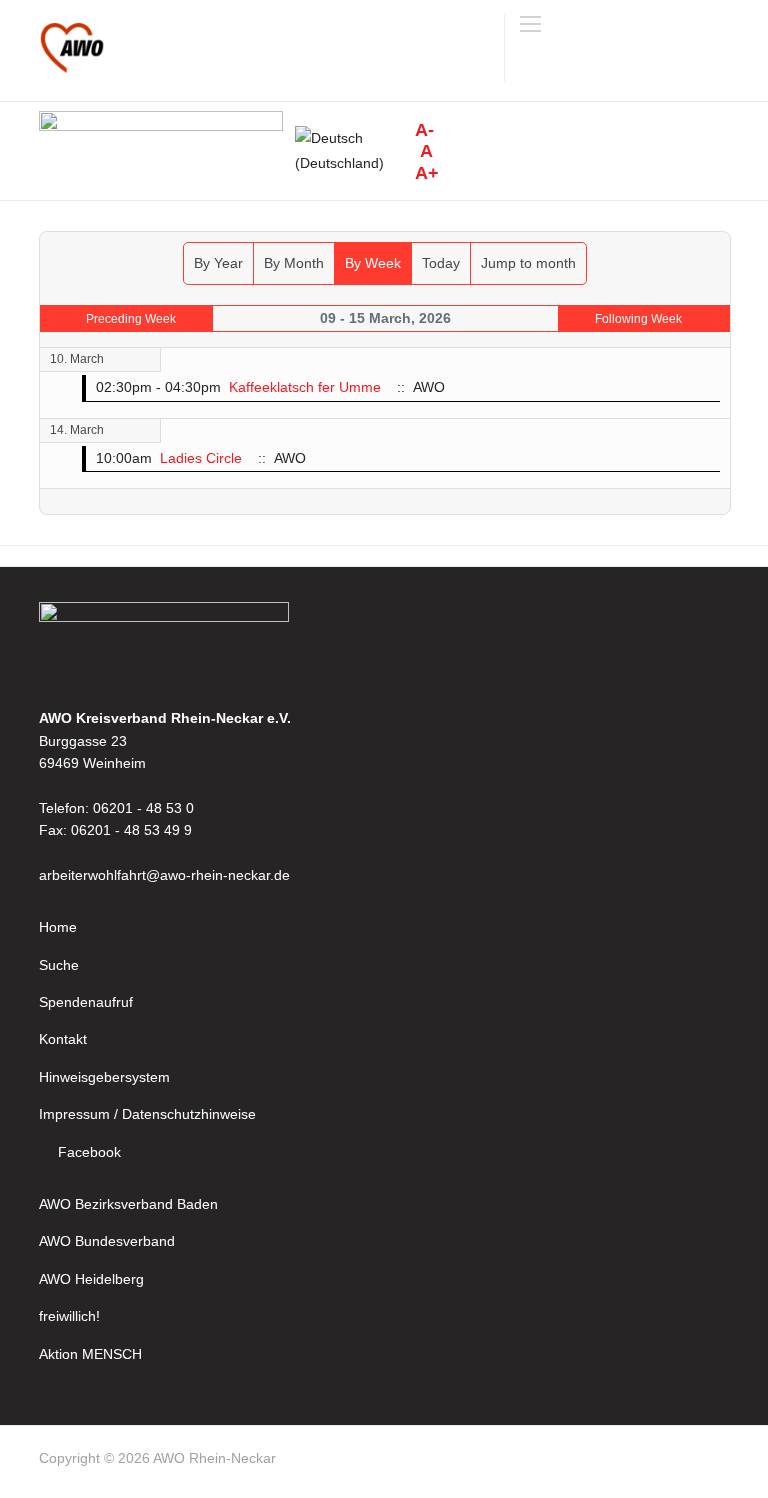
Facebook (89, 1152)
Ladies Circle (201, 458)
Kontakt (63, 1039)
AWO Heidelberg (91, 1279)
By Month (294, 263)
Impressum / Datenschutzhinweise (147, 1114)
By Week (373, 263)
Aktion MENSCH (90, 1354)
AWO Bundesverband (107, 1241)
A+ (427, 173)
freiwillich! (69, 1316)
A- (424, 130)
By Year (218, 263)
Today (441, 263)
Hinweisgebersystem (104, 1077)
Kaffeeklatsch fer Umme (305, 387)
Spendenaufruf (86, 1002)
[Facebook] (720, 1462)
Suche (59, 965)
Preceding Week (131, 319)
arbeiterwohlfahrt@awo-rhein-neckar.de (164, 875)
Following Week (638, 319)
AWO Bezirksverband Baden (128, 1204)
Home (58, 927)
